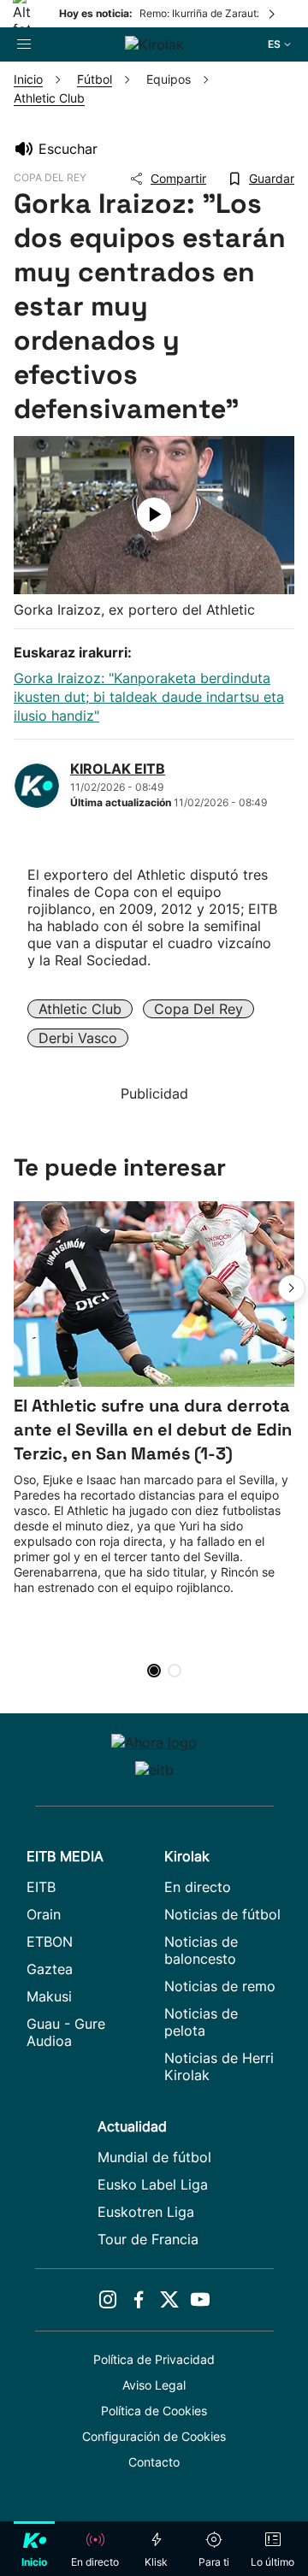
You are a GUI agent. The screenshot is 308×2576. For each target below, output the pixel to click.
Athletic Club (80, 1009)
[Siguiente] (273, 14)
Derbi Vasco (78, 1038)
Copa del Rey (198, 1009)
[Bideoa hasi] (154, 515)
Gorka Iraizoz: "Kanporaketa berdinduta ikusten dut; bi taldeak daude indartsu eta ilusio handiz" (149, 697)
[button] (292, 1288)
